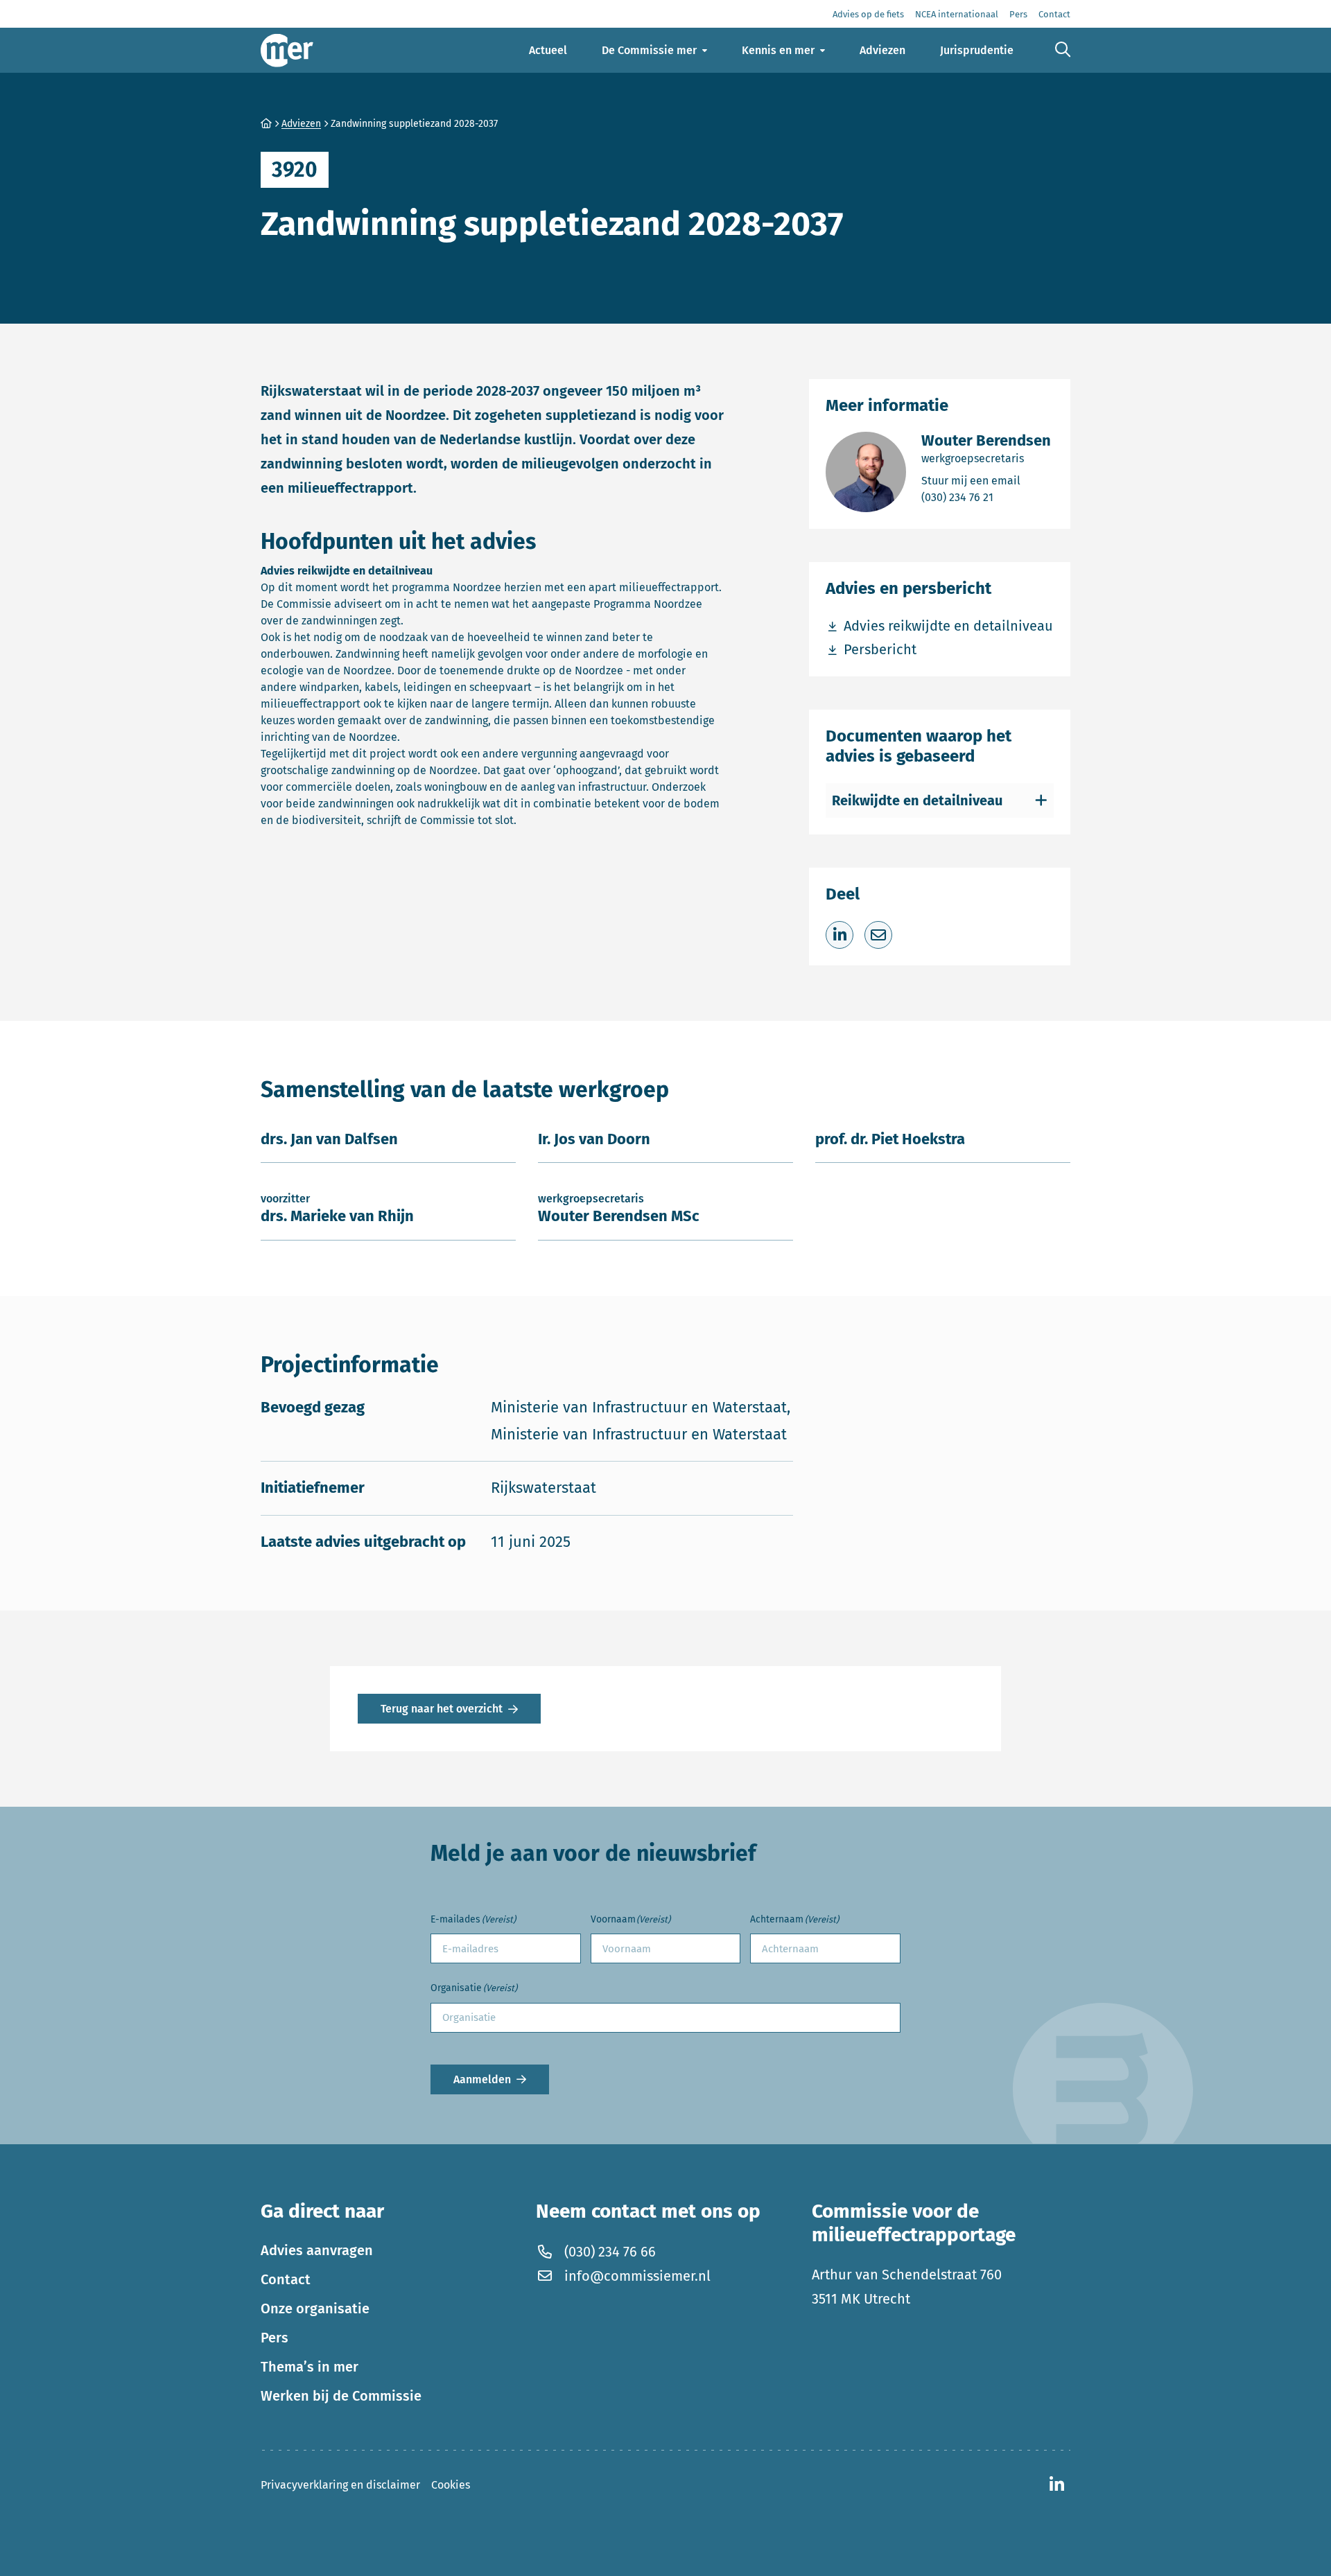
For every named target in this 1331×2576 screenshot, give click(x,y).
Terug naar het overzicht (442, 1709)
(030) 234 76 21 (986, 497)
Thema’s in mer (310, 2366)
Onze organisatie (315, 2308)
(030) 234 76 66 (610, 2251)
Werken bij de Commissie (341, 2395)
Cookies (451, 2485)
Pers (275, 2337)
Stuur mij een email (986, 480)
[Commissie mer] (287, 50)
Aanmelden (482, 2079)
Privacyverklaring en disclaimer (340, 2485)
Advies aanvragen (317, 2250)
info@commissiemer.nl (637, 2275)
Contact (286, 2279)
